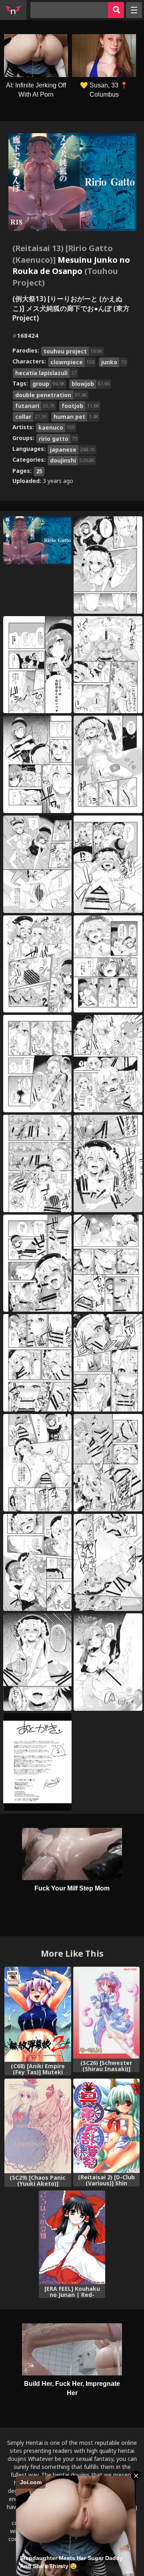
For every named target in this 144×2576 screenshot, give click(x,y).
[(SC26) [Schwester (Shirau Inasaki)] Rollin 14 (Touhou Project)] (107, 2013)
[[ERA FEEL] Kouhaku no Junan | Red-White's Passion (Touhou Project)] (72, 2238)
